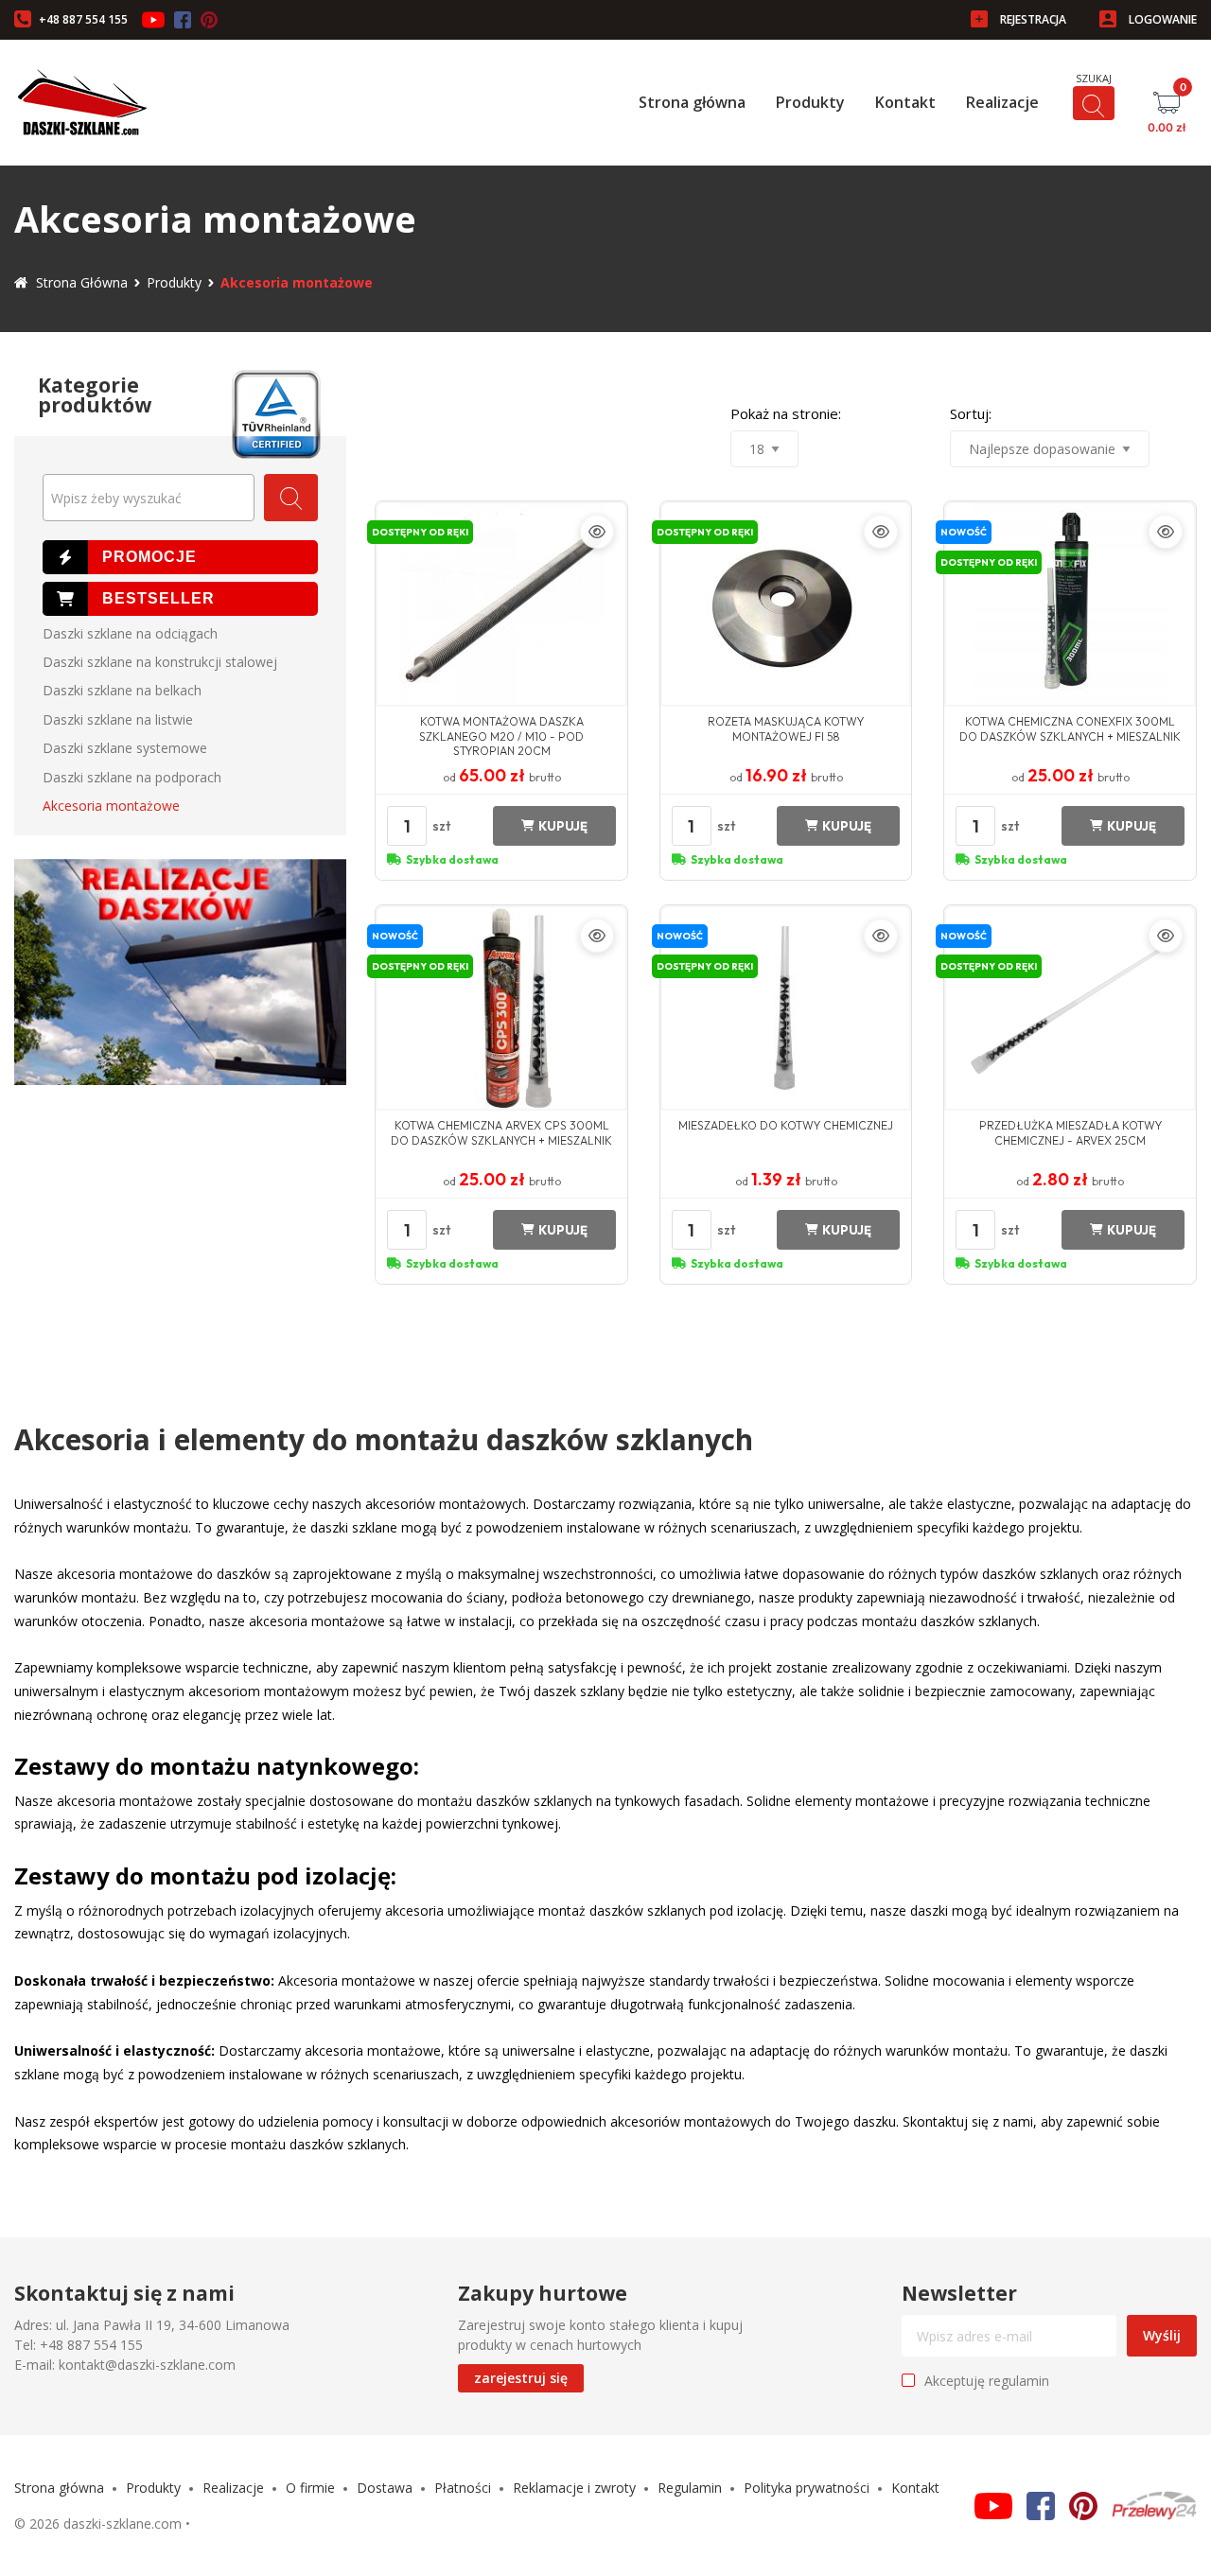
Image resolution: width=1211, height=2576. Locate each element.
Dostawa (385, 2488)
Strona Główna (82, 282)
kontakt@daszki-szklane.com (147, 2365)
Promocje (180, 557)
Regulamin (690, 2488)
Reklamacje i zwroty (574, 2488)
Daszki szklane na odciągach (130, 633)
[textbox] (149, 499)
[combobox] (149, 498)
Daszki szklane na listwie (118, 719)
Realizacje (1002, 102)
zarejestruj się (521, 2378)
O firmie (310, 2488)
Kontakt (905, 102)
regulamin (1019, 2381)
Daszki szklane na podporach (132, 777)
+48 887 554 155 (83, 19)
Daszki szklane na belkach (122, 690)
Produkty (810, 102)
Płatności (463, 2488)
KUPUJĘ (563, 826)
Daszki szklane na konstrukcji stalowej (160, 662)
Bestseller (180, 599)
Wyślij (1162, 2335)
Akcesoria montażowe (111, 806)
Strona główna (692, 102)
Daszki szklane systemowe (125, 748)
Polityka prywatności (807, 2488)
